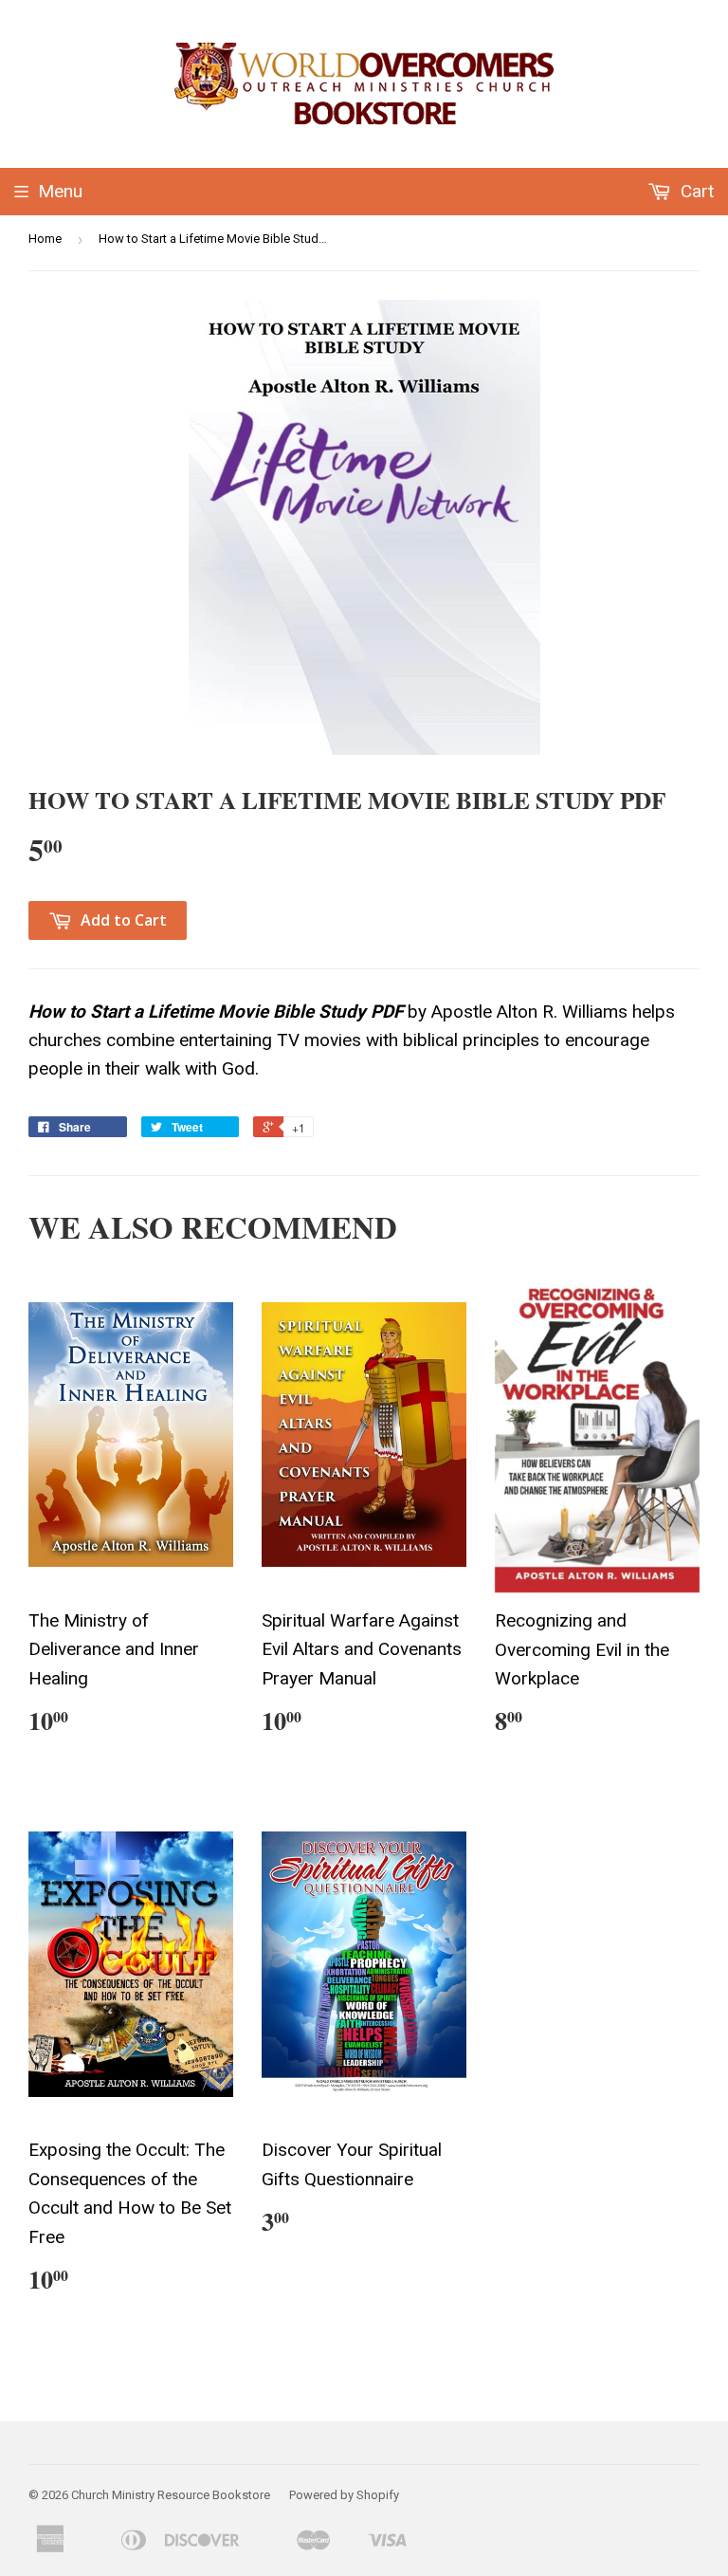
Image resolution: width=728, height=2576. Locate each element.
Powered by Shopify (344, 2495)
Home (45, 239)
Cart (695, 191)
